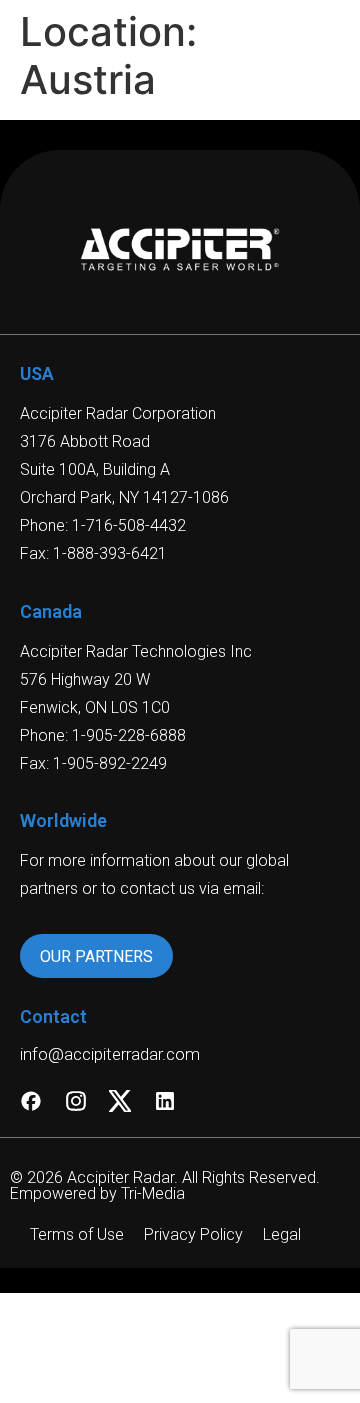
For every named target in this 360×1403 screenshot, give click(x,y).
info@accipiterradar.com (110, 1054)
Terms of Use (77, 1234)
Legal (282, 1234)
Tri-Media (153, 1193)
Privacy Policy (193, 1234)
